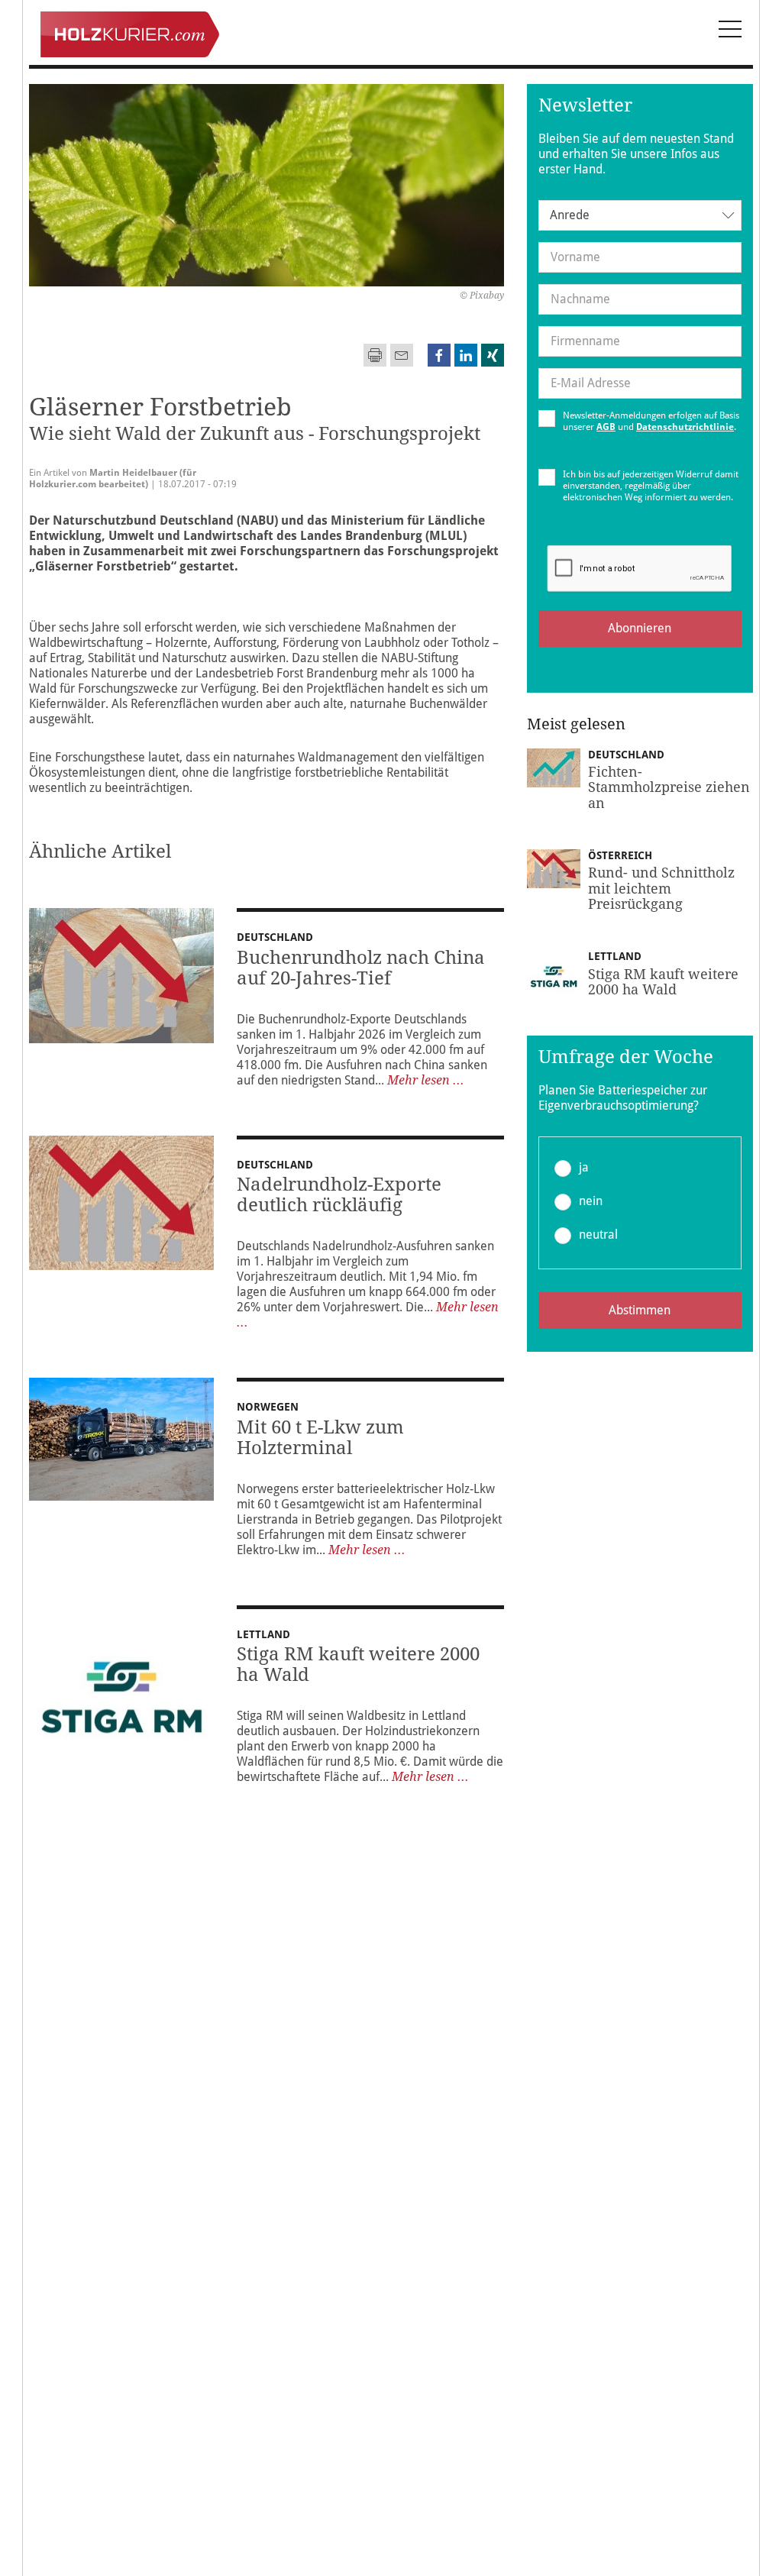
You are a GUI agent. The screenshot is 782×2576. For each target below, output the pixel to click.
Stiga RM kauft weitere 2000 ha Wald (358, 1665)
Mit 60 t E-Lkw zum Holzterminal (320, 1438)
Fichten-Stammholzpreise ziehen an (669, 787)
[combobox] (640, 215)
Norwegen (268, 1407)
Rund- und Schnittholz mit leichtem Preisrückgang (661, 888)
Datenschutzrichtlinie (685, 427)
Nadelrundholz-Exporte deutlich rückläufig (339, 1195)
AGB (606, 427)
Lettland (263, 1634)
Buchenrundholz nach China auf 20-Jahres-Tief (361, 968)
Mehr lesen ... (426, 1080)
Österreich (620, 855)
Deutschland (275, 937)
